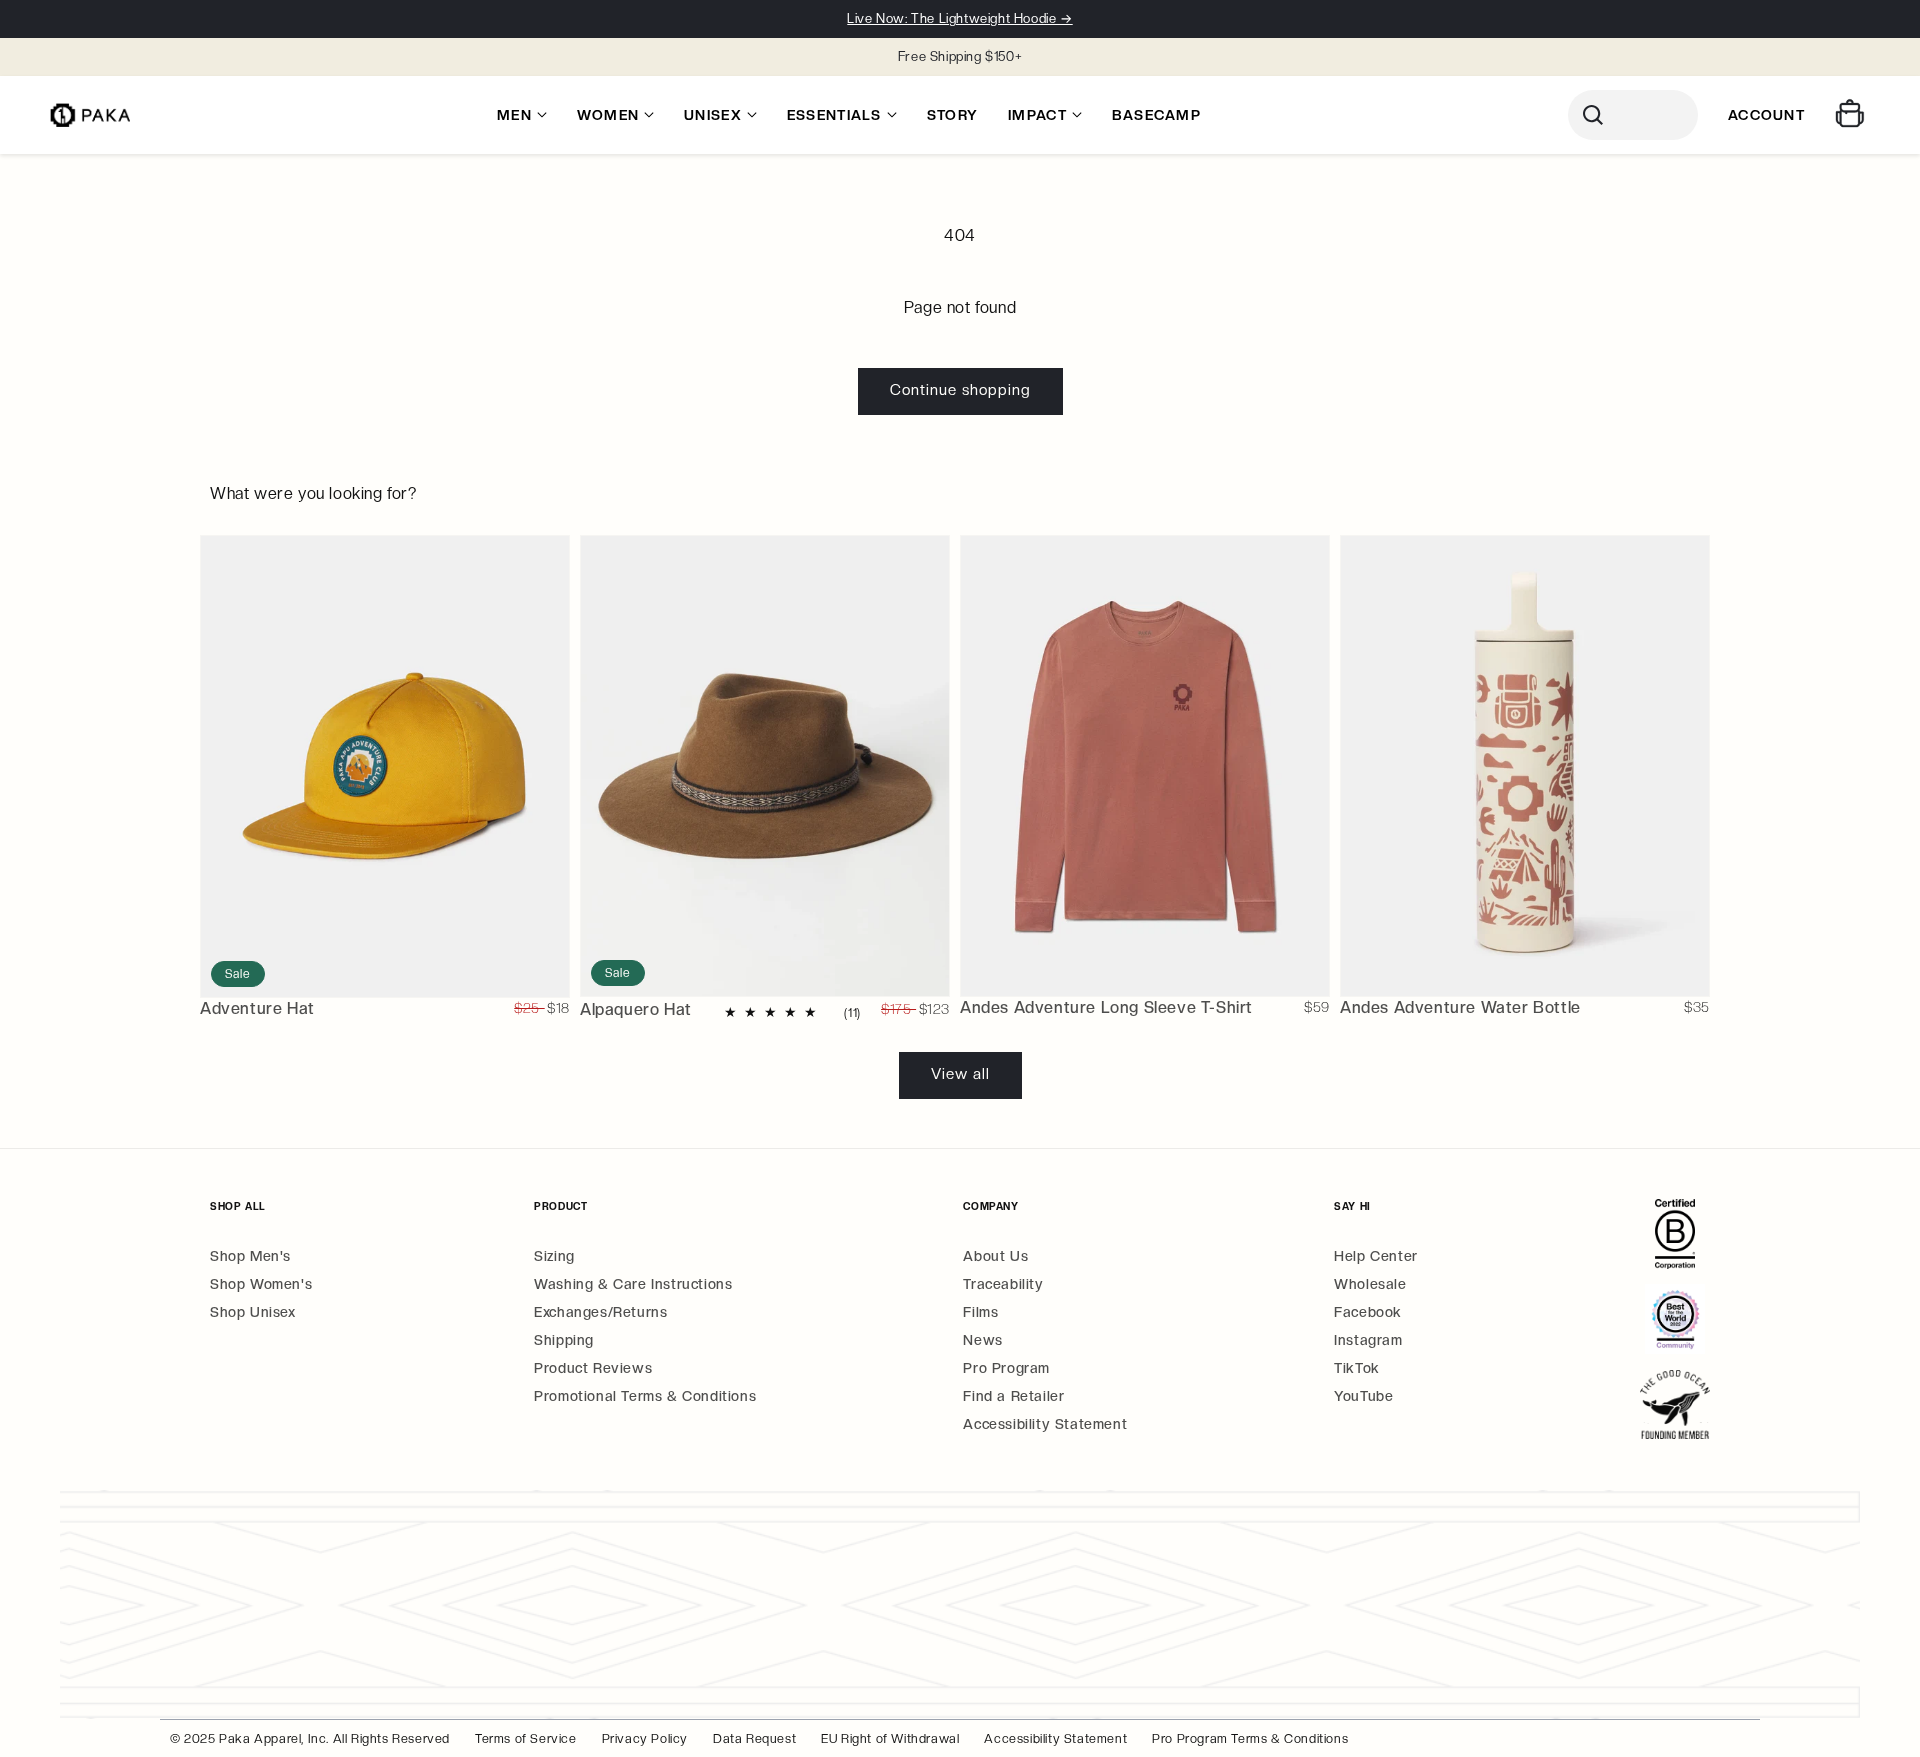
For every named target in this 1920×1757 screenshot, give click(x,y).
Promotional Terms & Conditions (645, 1396)
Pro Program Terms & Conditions (1250, 1738)
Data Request (754, 1738)
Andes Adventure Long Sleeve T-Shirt (1106, 1007)
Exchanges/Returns (600, 1312)
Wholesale (1370, 1284)
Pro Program (1006, 1368)
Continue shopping (960, 390)
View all (960, 1074)
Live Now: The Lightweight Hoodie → (959, 18)
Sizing (554, 1256)
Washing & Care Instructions (633, 1284)
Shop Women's (261, 1284)
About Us (995, 1256)
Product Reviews (593, 1368)
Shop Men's (250, 1256)
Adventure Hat (257, 1008)
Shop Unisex (253, 1312)
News (982, 1340)
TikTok (1357, 1368)
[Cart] (1852, 115)
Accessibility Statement (1045, 1424)
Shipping (564, 1340)
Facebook (1368, 1312)
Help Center (1376, 1256)
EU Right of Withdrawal (890, 1738)
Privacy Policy (645, 1738)
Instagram (1368, 1340)
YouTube (1363, 1396)
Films (980, 1312)
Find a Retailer (1013, 1396)
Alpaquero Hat (636, 1009)
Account (1766, 115)
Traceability (1003, 1284)
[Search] (1633, 115)
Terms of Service (526, 1738)
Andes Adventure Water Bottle (1460, 1007)
